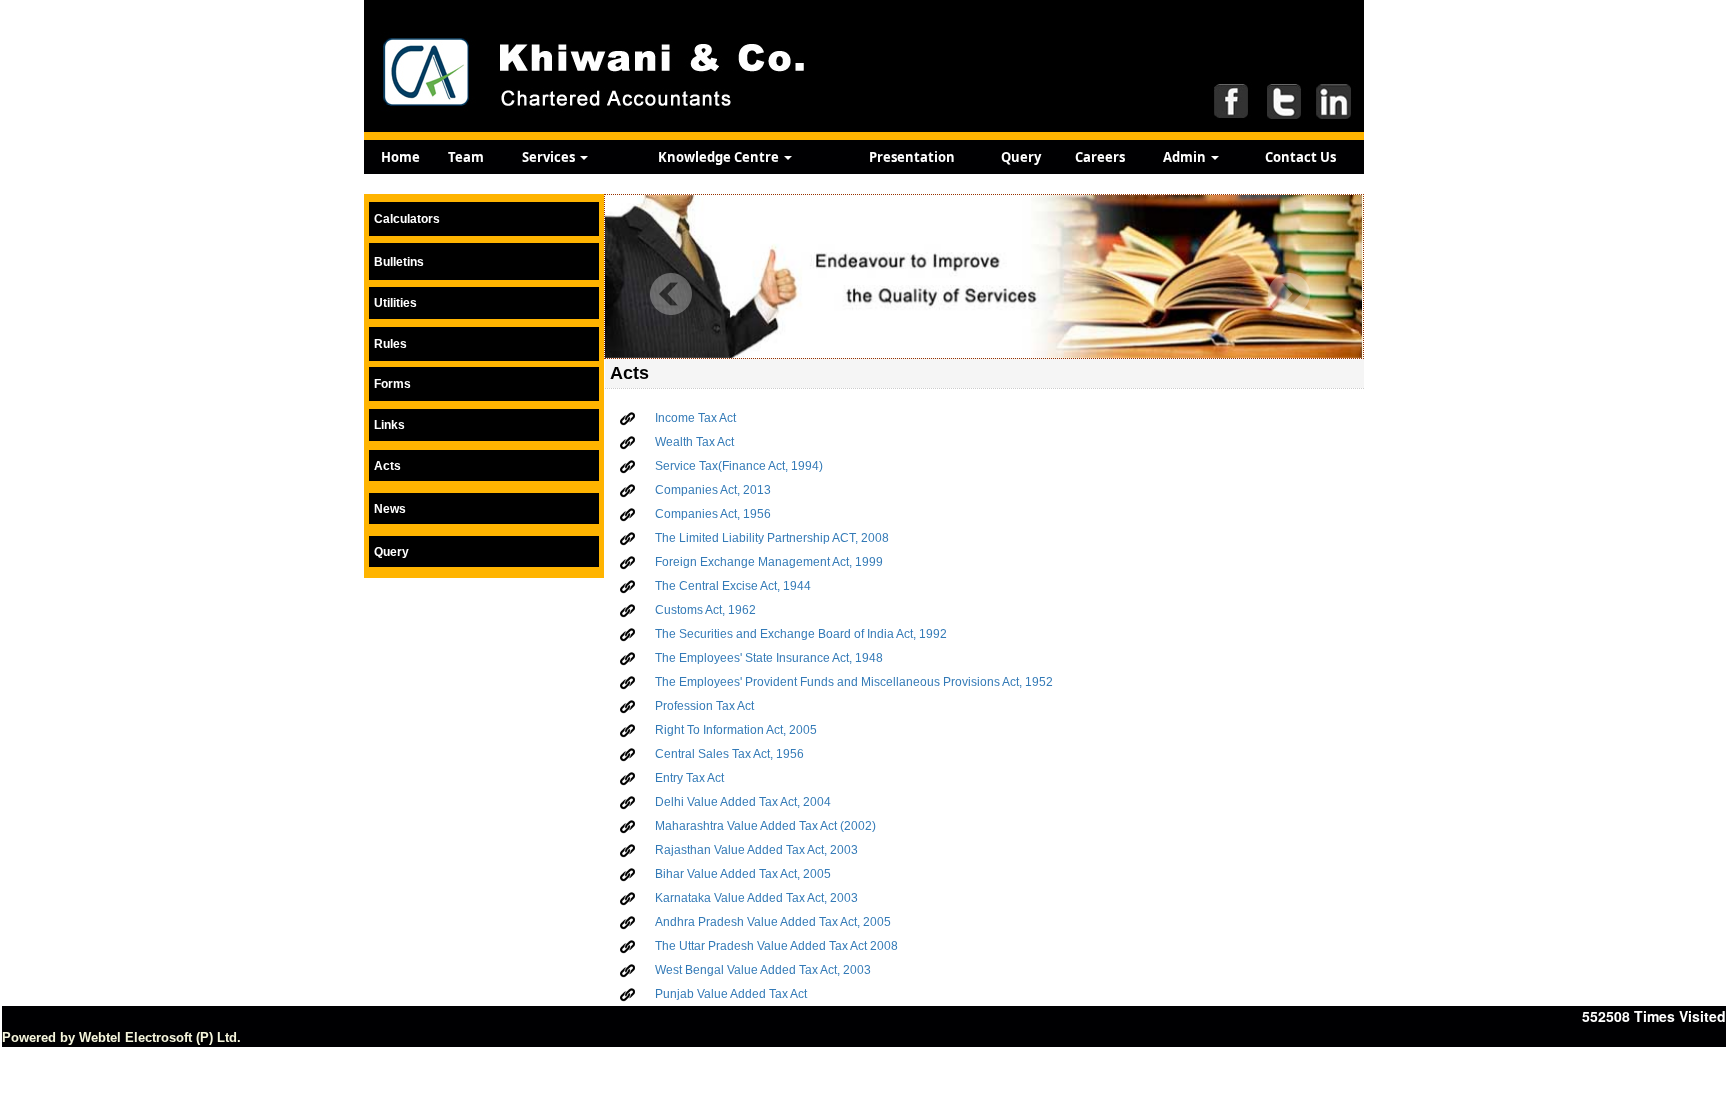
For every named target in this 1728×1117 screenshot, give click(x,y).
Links (389, 425)
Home (400, 157)
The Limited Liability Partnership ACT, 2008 (772, 538)
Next (1288, 294)
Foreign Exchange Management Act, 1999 (769, 562)
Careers (1100, 157)
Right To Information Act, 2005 (736, 730)
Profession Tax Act (704, 706)
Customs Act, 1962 (705, 610)
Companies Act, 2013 (713, 490)
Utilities (395, 303)
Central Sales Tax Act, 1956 (729, 754)
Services (550, 157)
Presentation (912, 157)
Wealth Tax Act (694, 442)
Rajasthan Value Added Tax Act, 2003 (756, 850)
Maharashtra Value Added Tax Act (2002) (765, 826)
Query (1021, 157)
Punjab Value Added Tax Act (731, 994)
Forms (392, 384)
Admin (1186, 157)
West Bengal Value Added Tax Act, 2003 (763, 970)
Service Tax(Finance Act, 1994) (739, 466)
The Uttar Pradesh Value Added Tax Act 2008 (776, 946)
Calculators (407, 219)
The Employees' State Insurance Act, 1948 (769, 658)
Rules (390, 344)
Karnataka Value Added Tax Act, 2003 (756, 898)
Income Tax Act (695, 418)
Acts (387, 466)
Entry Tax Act (689, 778)
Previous (671, 294)
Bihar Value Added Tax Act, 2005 (743, 874)
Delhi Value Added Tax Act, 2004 (743, 802)
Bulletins (399, 262)
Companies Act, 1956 (713, 514)
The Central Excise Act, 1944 (733, 586)
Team (466, 157)
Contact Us (1300, 157)
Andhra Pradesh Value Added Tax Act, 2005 (773, 922)
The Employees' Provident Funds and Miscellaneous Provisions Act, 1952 (854, 682)
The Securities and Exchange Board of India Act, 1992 (801, 634)
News (390, 509)
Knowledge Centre (720, 157)
